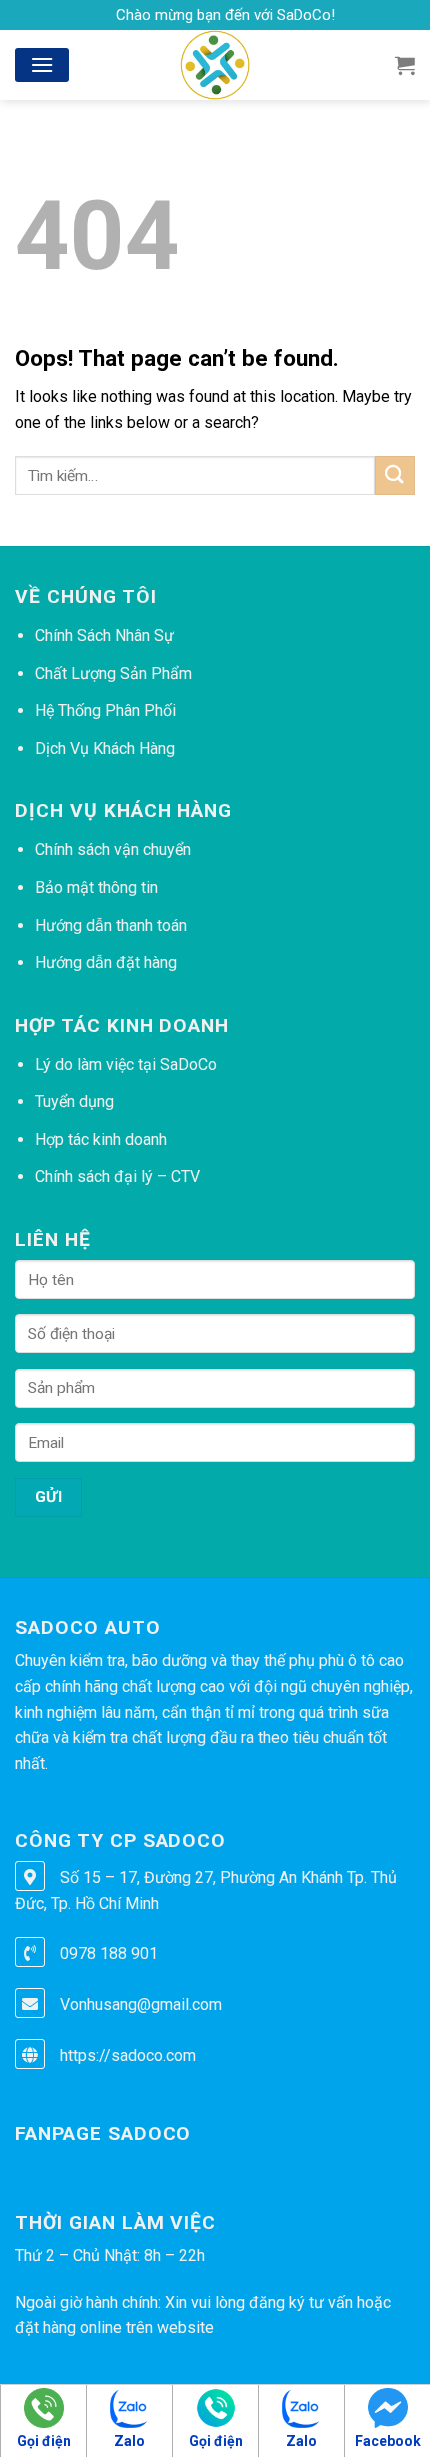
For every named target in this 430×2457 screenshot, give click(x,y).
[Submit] (395, 475)
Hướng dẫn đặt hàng (106, 962)
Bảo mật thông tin (96, 887)
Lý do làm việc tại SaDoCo (126, 1064)
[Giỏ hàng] (405, 65)
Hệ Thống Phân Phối (105, 710)
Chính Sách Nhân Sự (104, 635)
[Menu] (42, 64)
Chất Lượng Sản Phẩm (113, 673)
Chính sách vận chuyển (113, 849)
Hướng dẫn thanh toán (111, 925)
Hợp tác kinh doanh (101, 1139)
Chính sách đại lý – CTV (117, 1176)
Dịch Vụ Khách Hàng (105, 748)
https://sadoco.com (128, 2055)
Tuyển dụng (74, 1101)
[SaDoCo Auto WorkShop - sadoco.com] (215, 65)
